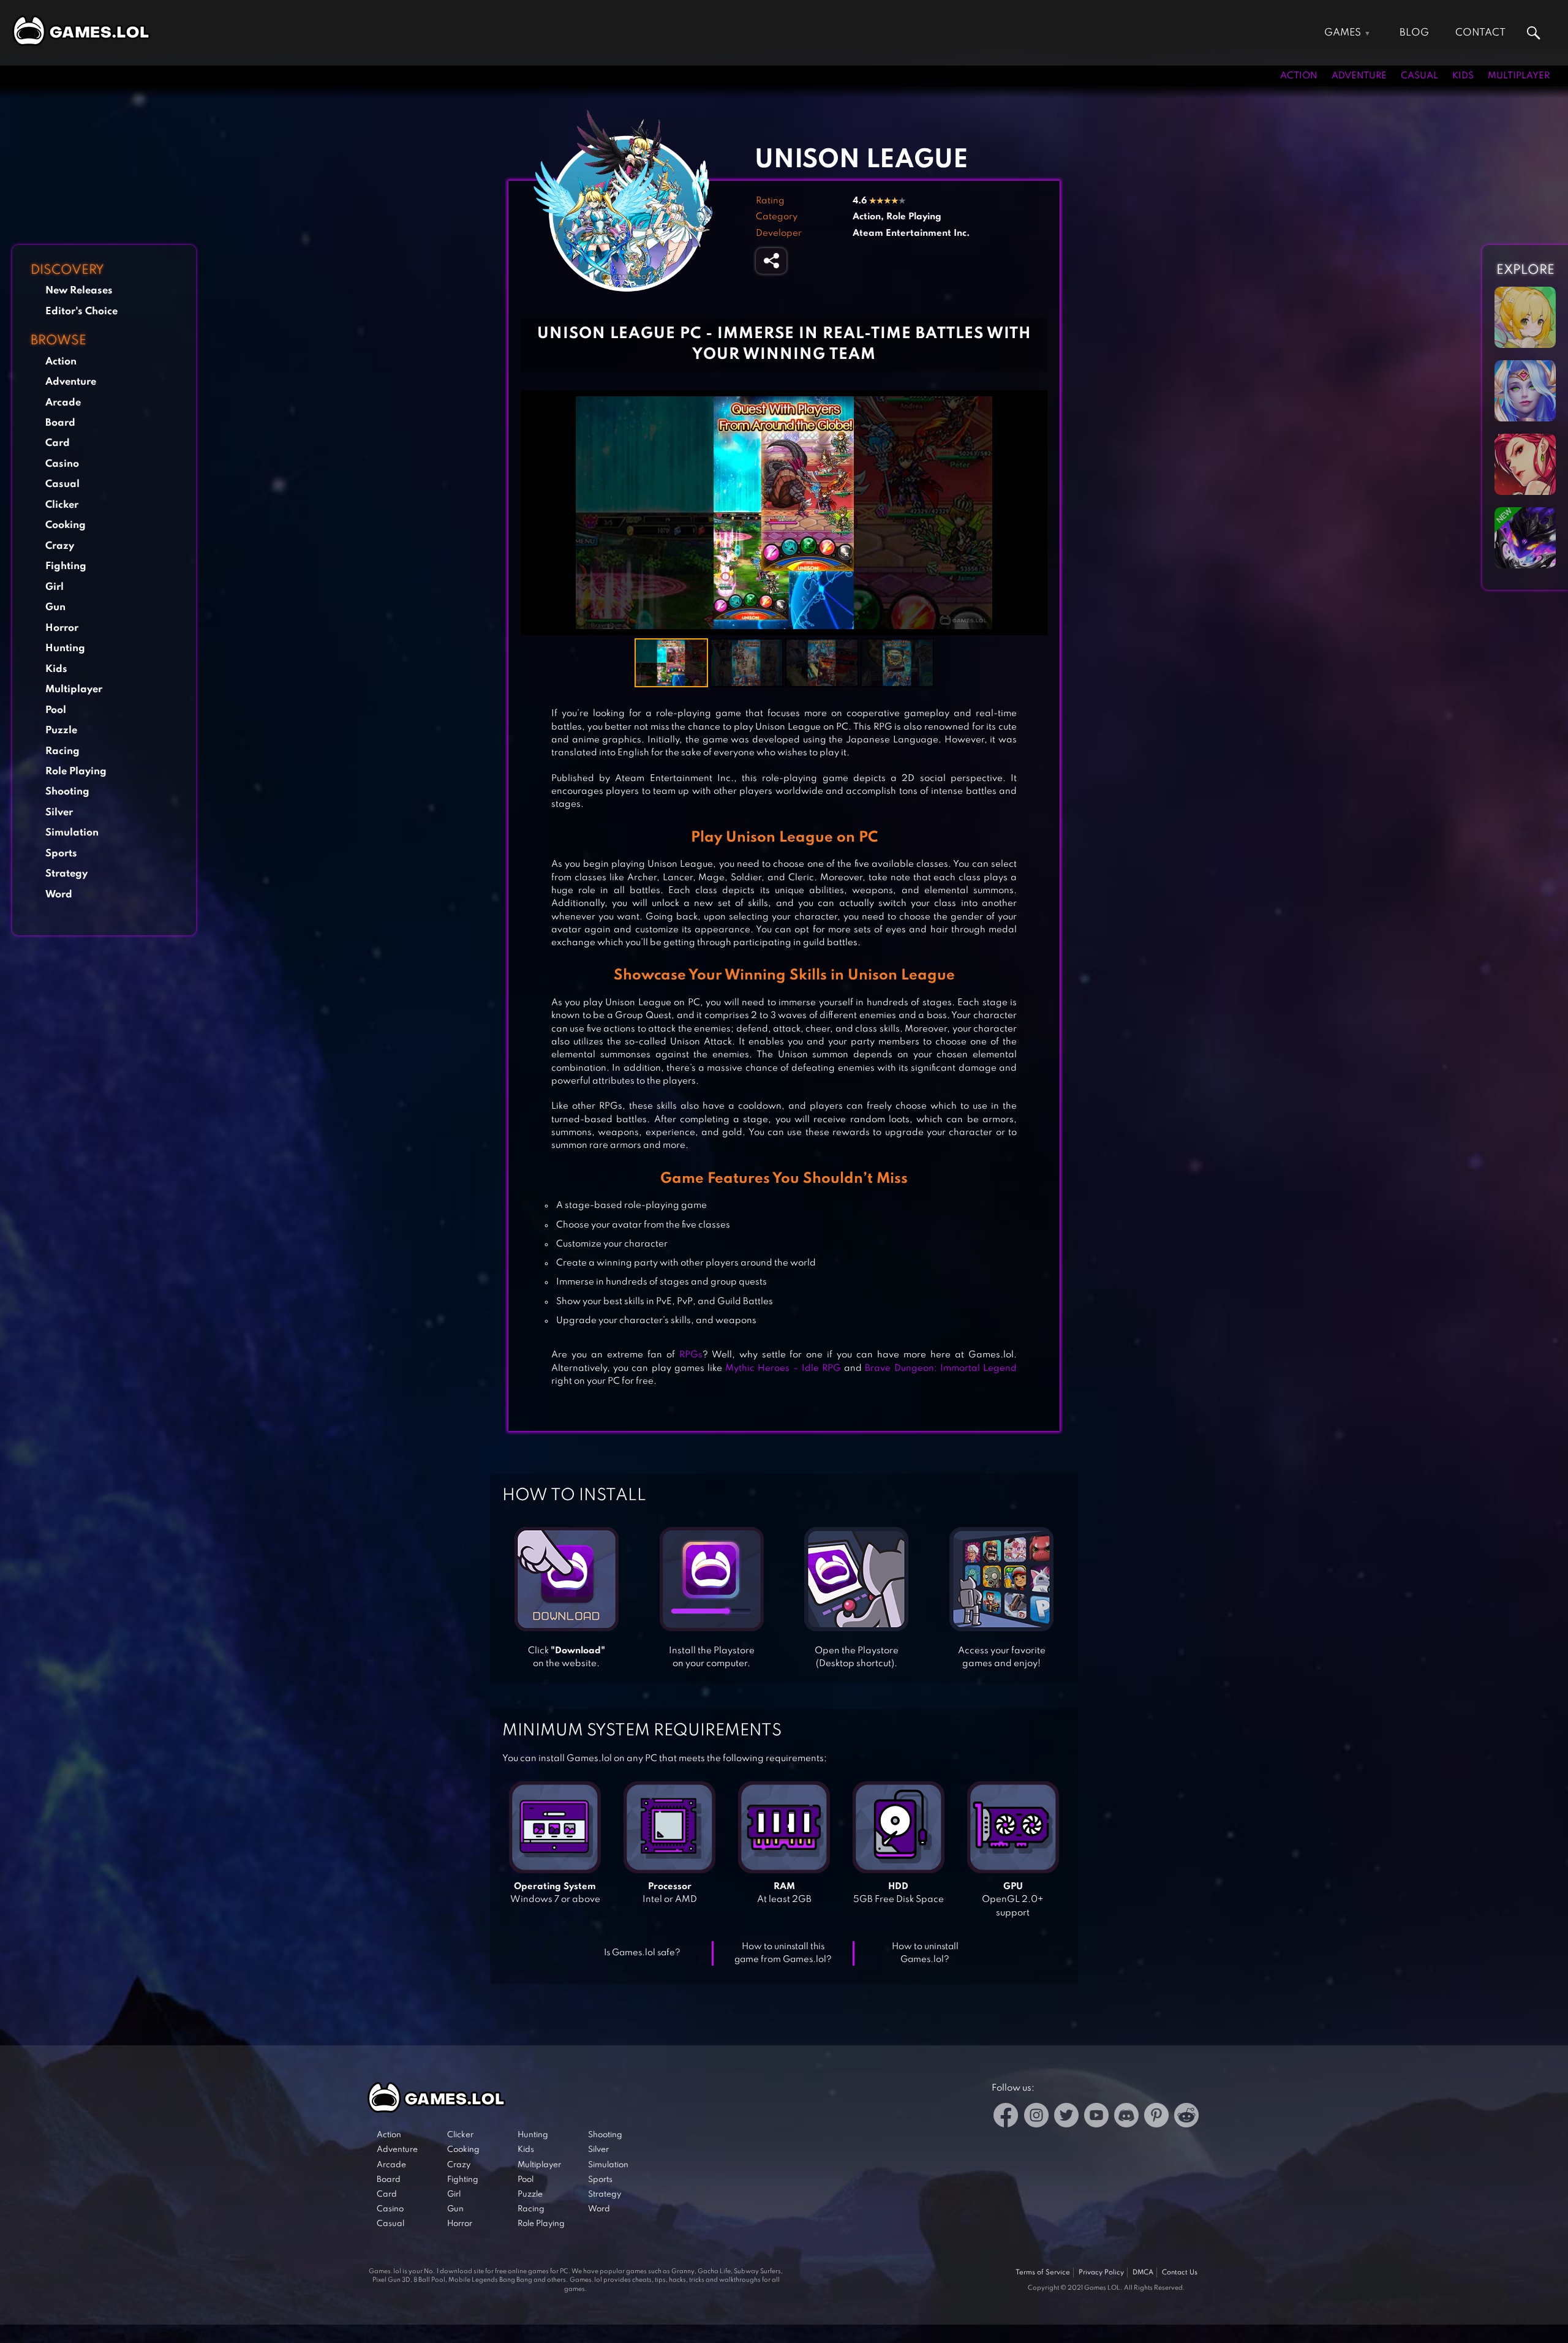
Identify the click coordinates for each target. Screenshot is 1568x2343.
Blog (1414, 33)
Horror (62, 628)
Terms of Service (1043, 2273)
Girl (55, 587)
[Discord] (1126, 2117)
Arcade (63, 403)
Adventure (1359, 76)
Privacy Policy (1101, 2273)
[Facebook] (1006, 2117)
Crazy (60, 546)
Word (59, 895)
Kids (1463, 76)
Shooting (67, 792)
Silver (59, 813)
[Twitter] (1066, 2117)
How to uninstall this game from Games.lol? (783, 1953)
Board (60, 423)
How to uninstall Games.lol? (925, 1953)
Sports (61, 854)
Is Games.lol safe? (642, 1953)
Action (1299, 76)
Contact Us (1180, 2273)
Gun (55, 607)
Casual (1419, 76)
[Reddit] (1186, 2117)
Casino (62, 464)
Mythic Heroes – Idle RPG (783, 1368)
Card (58, 443)
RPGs (691, 1355)
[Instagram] (1036, 2117)
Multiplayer (1519, 76)
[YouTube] (1096, 2117)
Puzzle (61, 730)
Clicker (62, 505)
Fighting (66, 566)
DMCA (1143, 2273)
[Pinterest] (1156, 2117)
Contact (1480, 33)
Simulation (72, 833)
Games (1343, 33)
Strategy (66, 874)
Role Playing (76, 772)
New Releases (79, 291)
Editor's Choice (81, 311)
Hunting (65, 648)
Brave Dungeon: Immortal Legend (941, 1368)
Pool (56, 710)
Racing (62, 751)
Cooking (66, 525)
